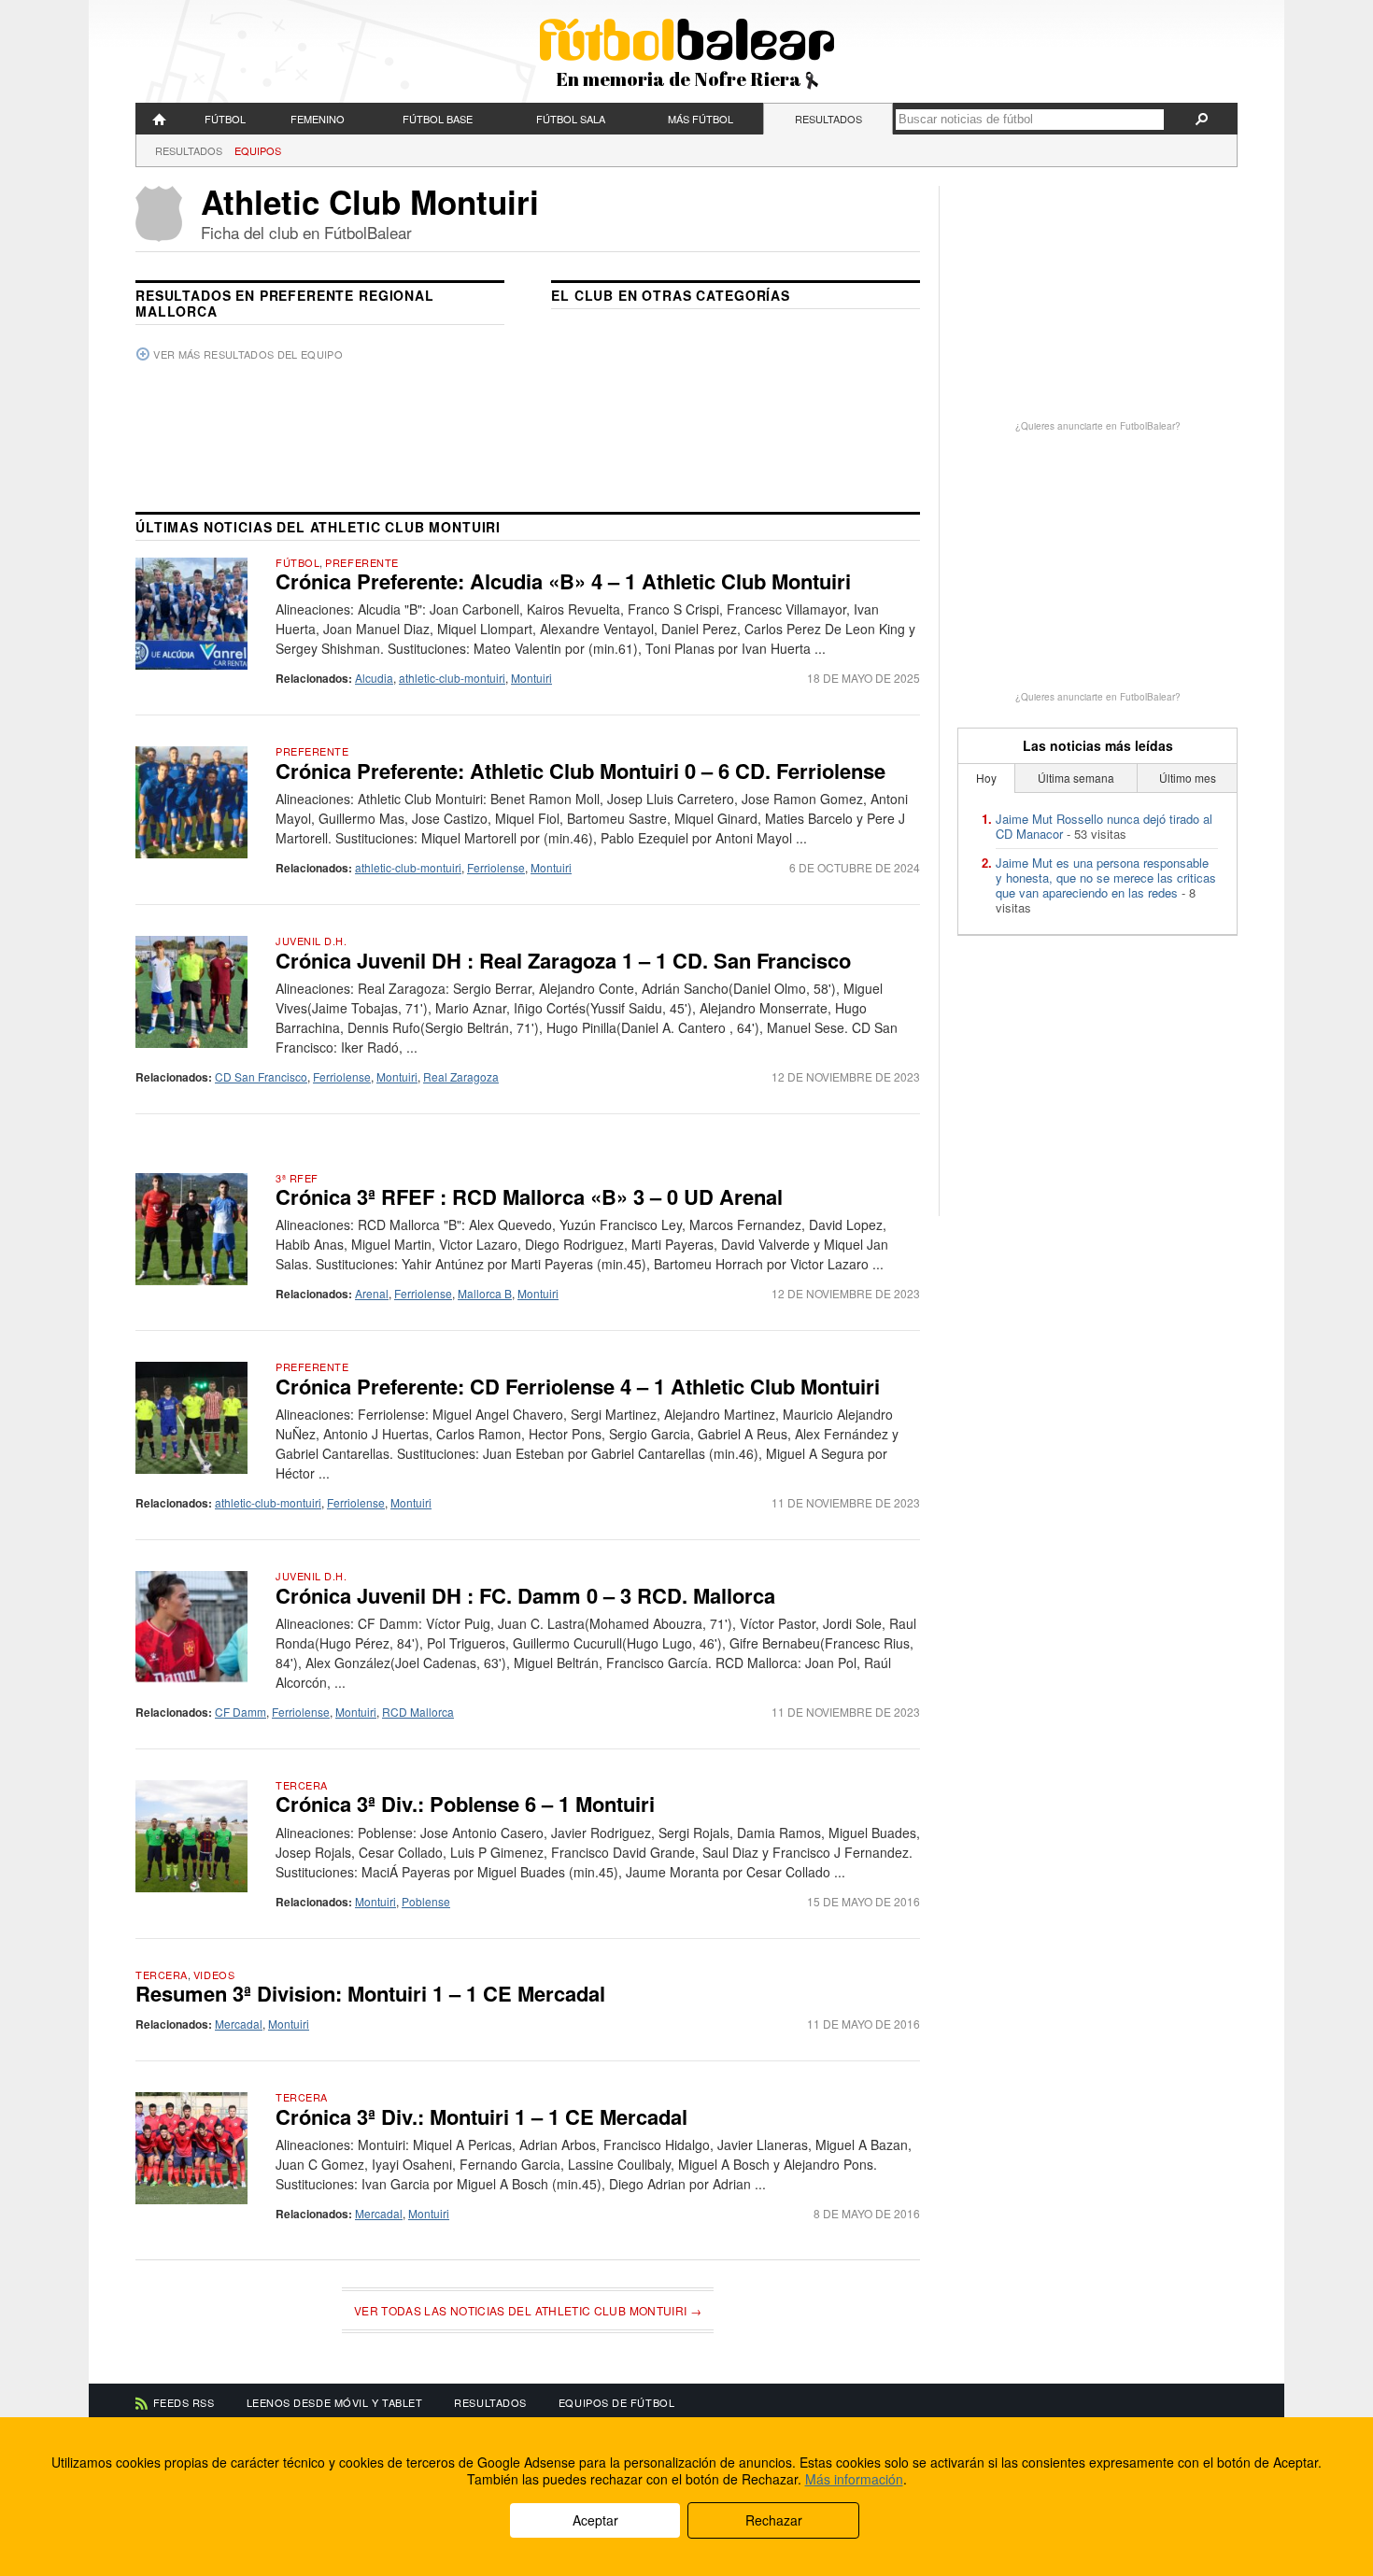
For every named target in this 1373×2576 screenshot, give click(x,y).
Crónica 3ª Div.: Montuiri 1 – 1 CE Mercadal (481, 2116)
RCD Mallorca (418, 1712)
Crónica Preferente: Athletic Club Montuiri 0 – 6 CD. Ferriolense (580, 771)
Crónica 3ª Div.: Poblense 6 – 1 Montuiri (465, 1804)
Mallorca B (485, 1293)
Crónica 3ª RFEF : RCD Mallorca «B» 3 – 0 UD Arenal (529, 1196)
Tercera (302, 1785)
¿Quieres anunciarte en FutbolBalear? (1098, 426)
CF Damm (241, 1712)
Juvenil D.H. (311, 941)
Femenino (318, 119)
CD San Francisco (261, 1076)
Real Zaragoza (461, 1076)
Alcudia (374, 678)
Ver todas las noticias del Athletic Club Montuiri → (528, 2310)
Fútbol (225, 119)
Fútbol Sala (571, 119)
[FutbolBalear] (160, 119)
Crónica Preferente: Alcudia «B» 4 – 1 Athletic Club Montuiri (563, 581)
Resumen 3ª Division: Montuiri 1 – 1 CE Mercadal (370, 1993)
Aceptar (595, 2520)
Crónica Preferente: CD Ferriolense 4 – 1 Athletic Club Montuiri (578, 1386)
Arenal (372, 1293)
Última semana (1076, 778)
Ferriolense (496, 867)
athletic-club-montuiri (452, 678)
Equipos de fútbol (616, 2402)
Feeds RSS (184, 2402)
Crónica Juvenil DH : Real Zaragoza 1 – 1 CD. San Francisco (563, 960)
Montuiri (531, 678)
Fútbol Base (438, 119)
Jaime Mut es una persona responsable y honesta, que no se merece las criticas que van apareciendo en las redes (1106, 878)
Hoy (986, 778)
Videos (214, 1974)
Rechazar (774, 2520)
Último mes (1188, 778)
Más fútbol (701, 119)
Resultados (828, 119)
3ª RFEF (297, 1178)
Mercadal (239, 2024)
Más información (854, 2479)
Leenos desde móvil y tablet (335, 2402)
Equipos (258, 150)
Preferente (362, 562)
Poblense (426, 1901)
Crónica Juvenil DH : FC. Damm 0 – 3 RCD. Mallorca (525, 1595)
